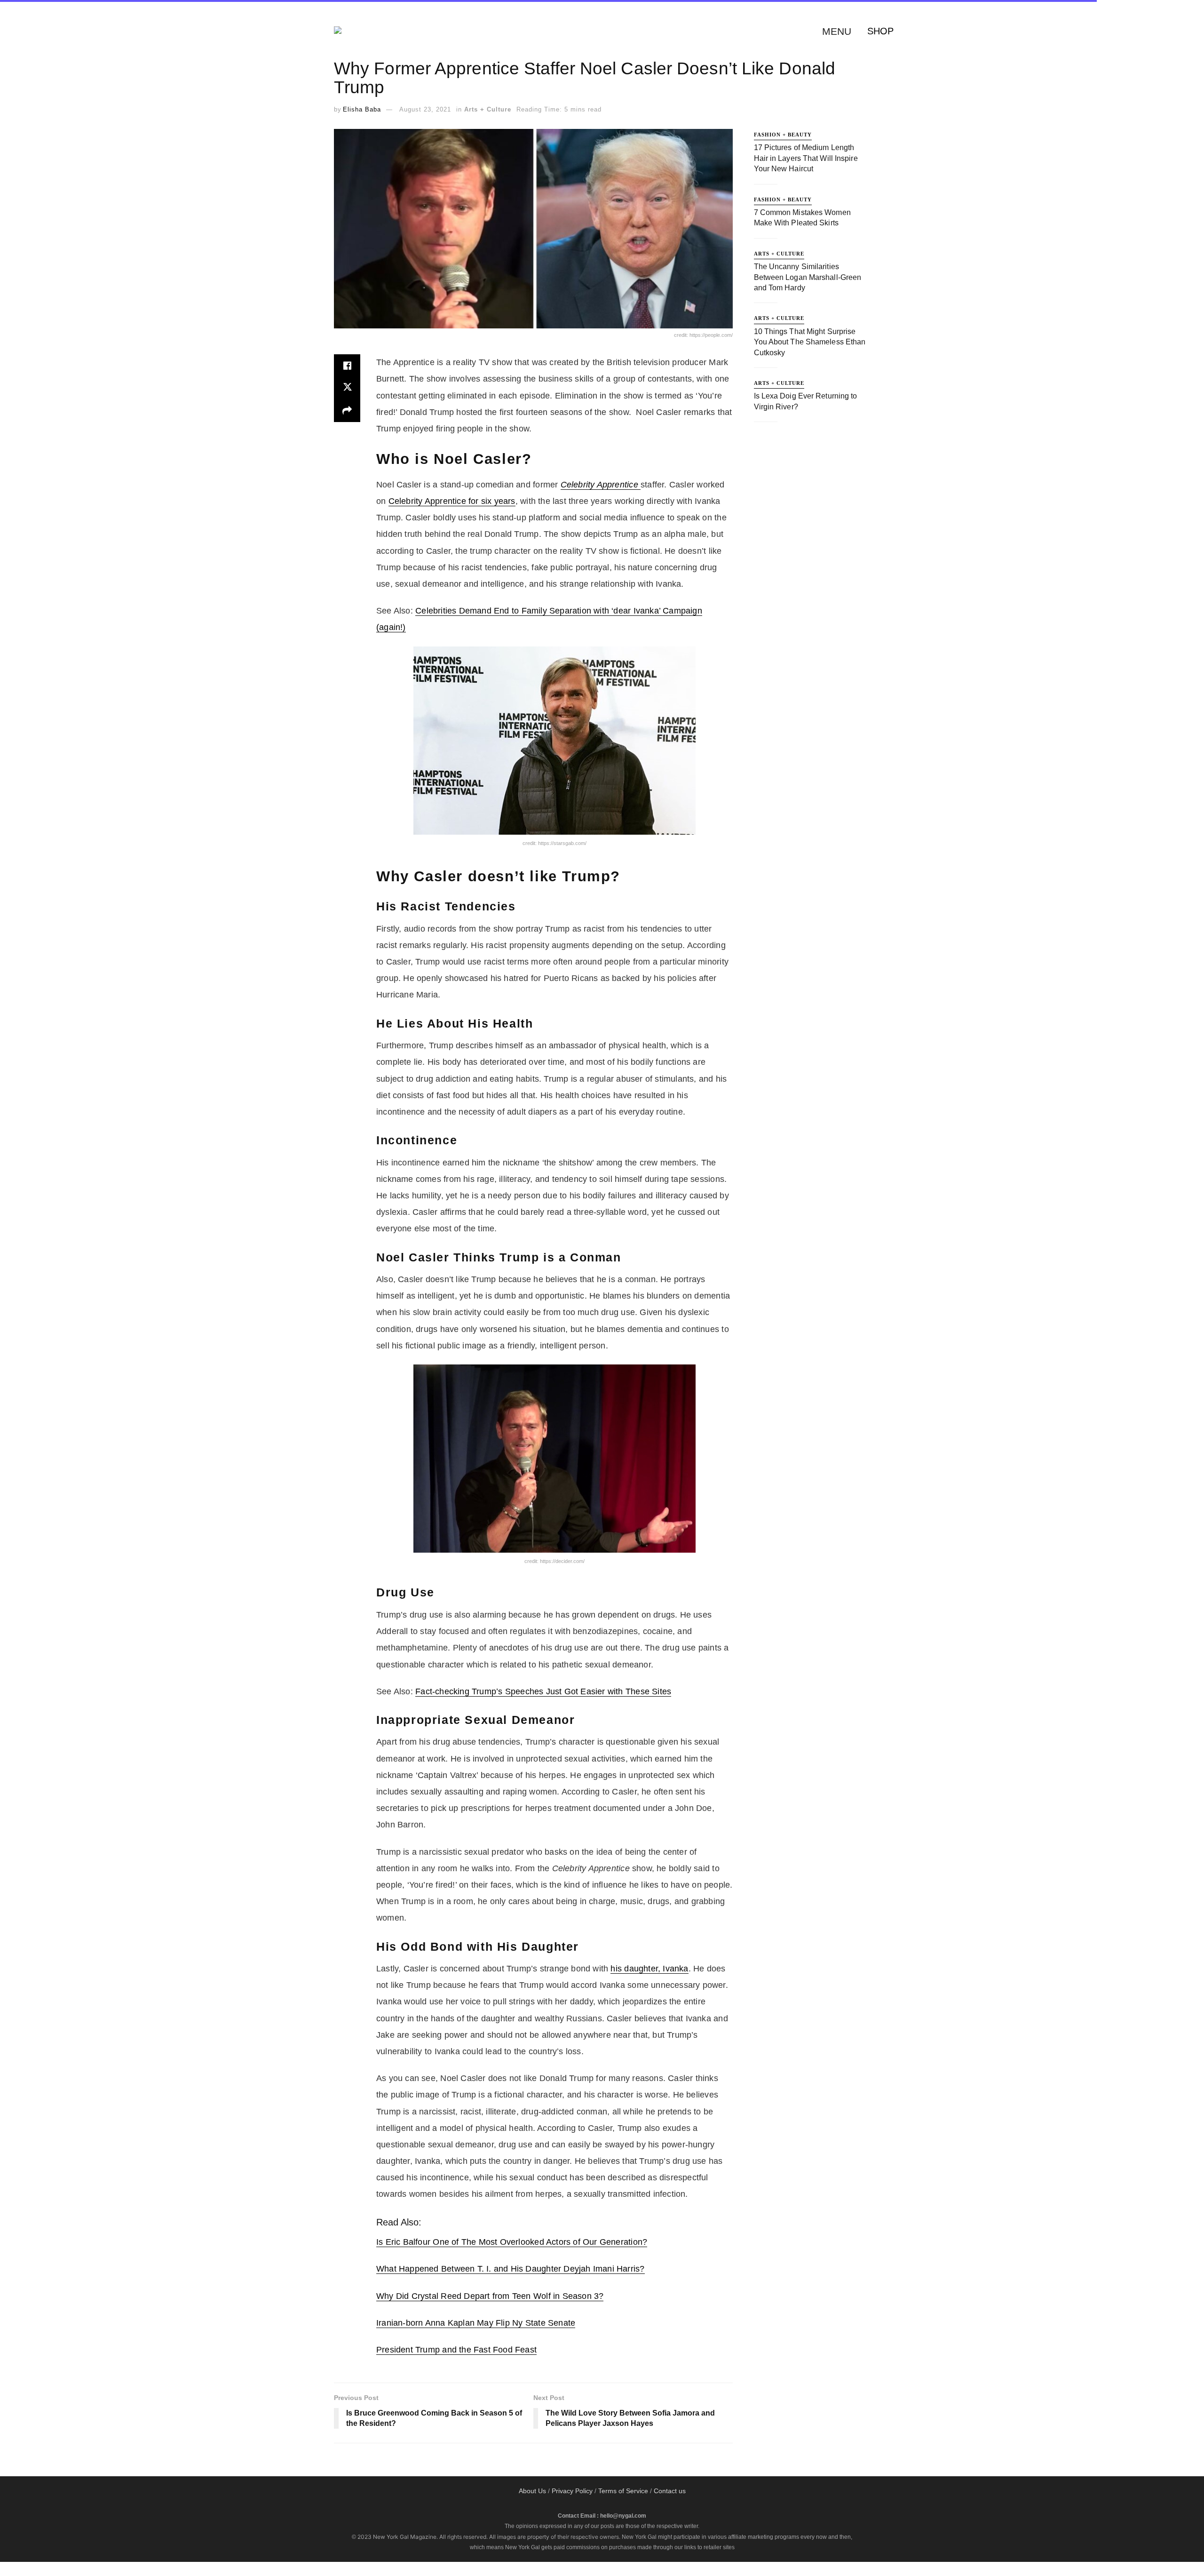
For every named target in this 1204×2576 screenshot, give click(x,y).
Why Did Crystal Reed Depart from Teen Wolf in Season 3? (490, 2296)
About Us (532, 2491)
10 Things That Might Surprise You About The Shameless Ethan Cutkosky (810, 342)
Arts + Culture (488, 109)
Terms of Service (623, 2491)
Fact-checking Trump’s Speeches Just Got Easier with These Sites (543, 1691)
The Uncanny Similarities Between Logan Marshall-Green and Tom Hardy (808, 277)
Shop (880, 31)
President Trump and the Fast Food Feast (456, 2350)
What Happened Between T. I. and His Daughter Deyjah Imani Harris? (511, 2269)
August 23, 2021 (425, 109)
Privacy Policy (572, 2491)
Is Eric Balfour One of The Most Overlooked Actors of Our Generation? (512, 2242)
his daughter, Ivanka (649, 1969)
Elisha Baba (362, 109)
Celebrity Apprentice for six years (452, 501)
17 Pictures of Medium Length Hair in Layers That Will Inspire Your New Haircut (806, 158)
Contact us (670, 2491)
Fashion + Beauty (783, 135)
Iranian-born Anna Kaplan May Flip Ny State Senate (476, 2323)
